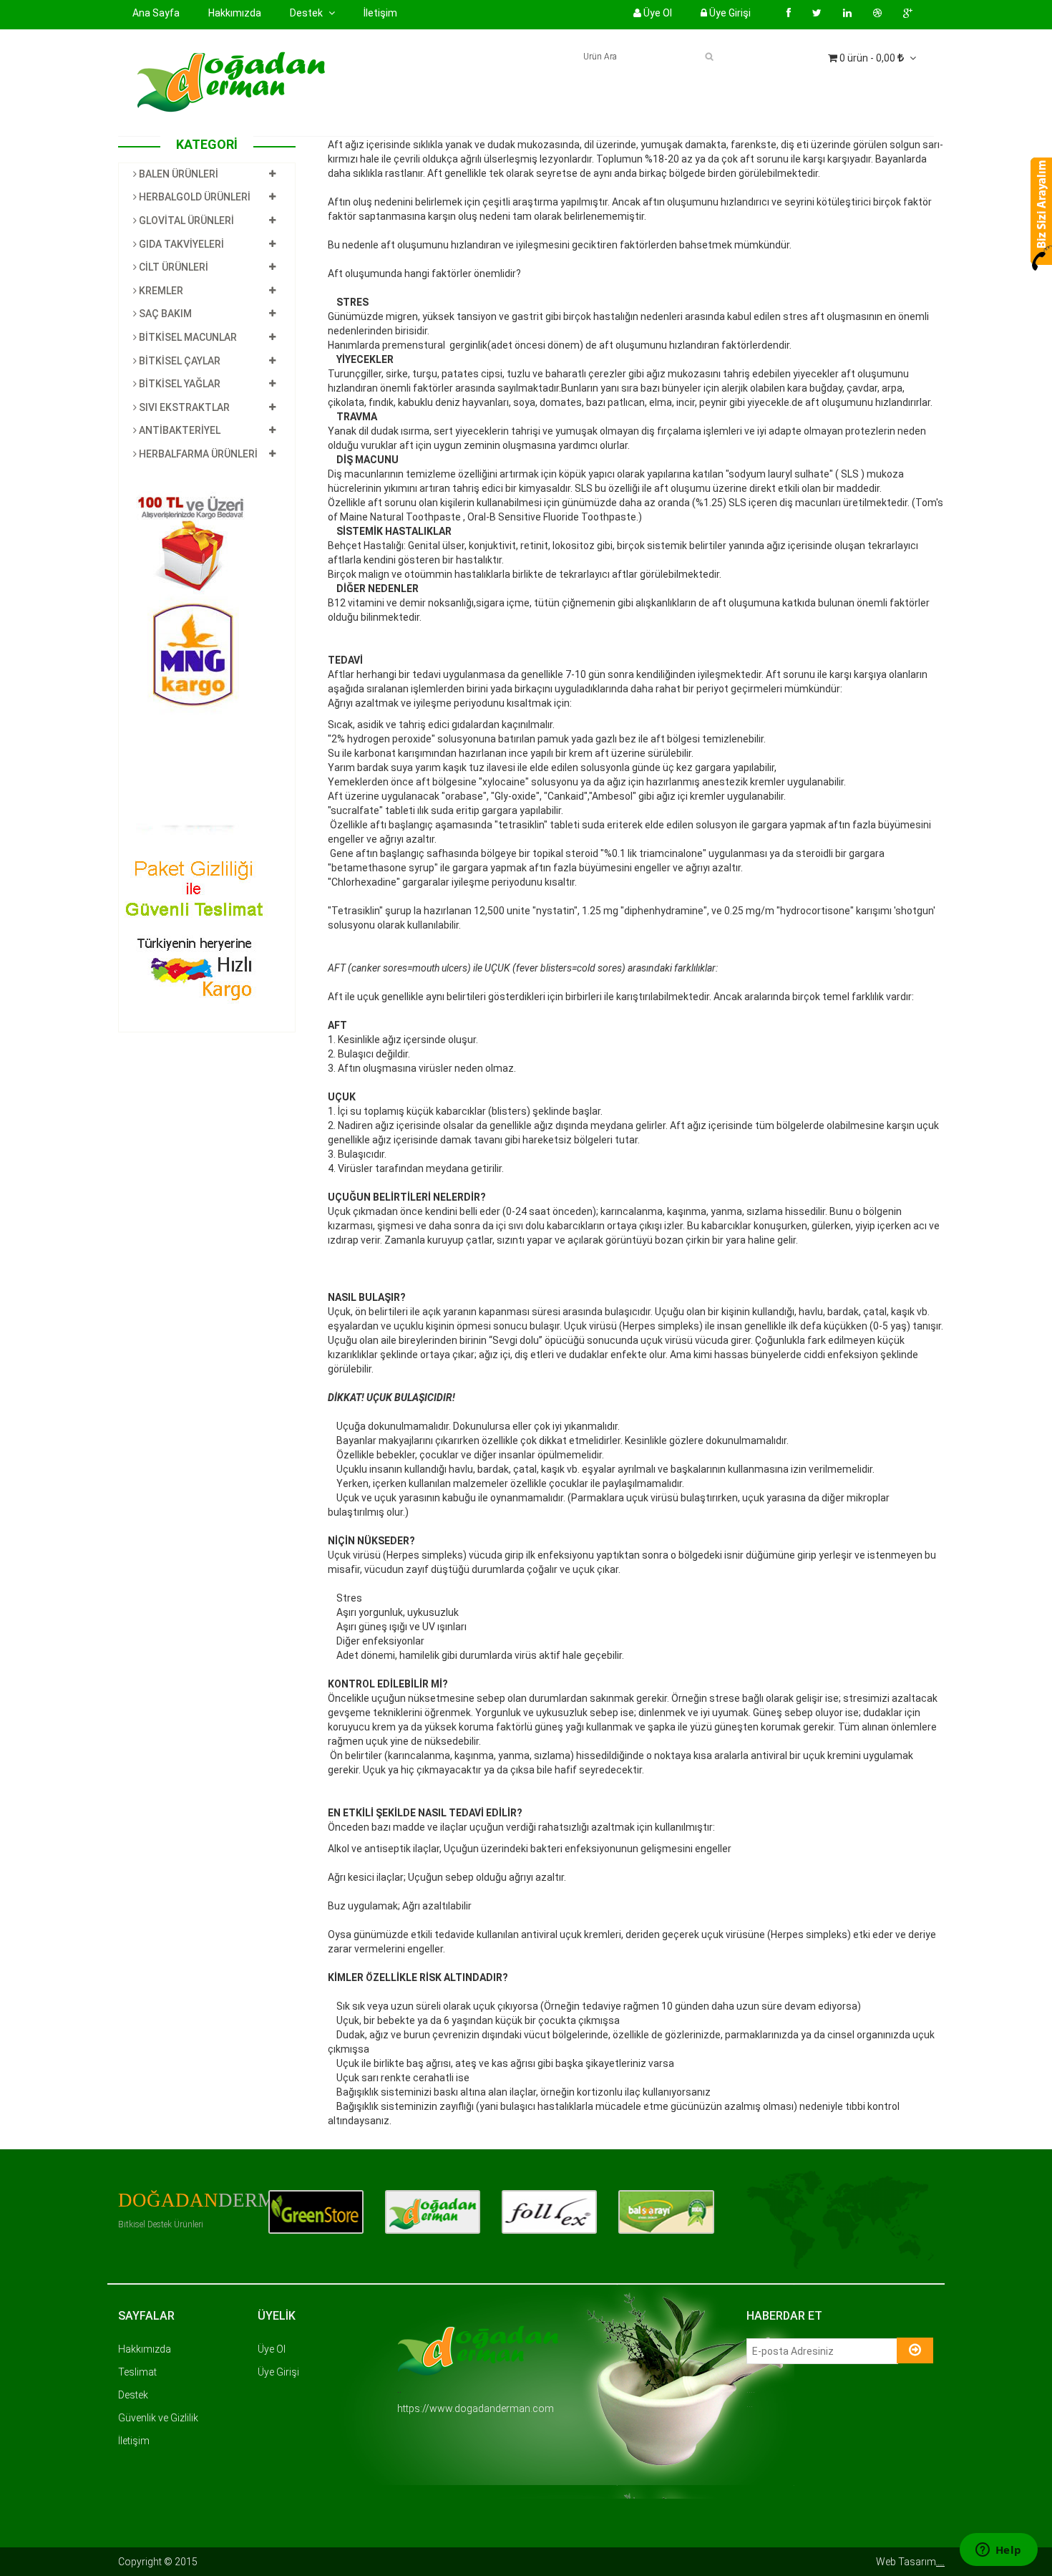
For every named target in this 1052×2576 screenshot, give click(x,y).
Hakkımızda (235, 13)
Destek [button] (307, 13)
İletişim (380, 13)
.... (940, 2562)
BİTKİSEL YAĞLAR (179, 384)
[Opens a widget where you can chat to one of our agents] (998, 2551)
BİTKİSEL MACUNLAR (187, 337)
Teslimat (137, 2372)
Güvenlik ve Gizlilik (158, 2418)
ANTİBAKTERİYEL (179, 430)
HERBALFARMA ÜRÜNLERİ (197, 454)
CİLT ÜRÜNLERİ (172, 267)
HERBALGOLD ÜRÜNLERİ (194, 197)
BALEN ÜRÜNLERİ (177, 174)
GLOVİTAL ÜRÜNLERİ (185, 221)
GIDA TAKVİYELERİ (180, 244)
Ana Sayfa (156, 13)
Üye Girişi (729, 13)
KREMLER (160, 291)
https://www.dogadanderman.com (476, 2408)
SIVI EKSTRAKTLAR (183, 407)
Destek (133, 2395)
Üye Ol (657, 13)
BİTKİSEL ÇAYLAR (179, 361)
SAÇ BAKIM (164, 314)
